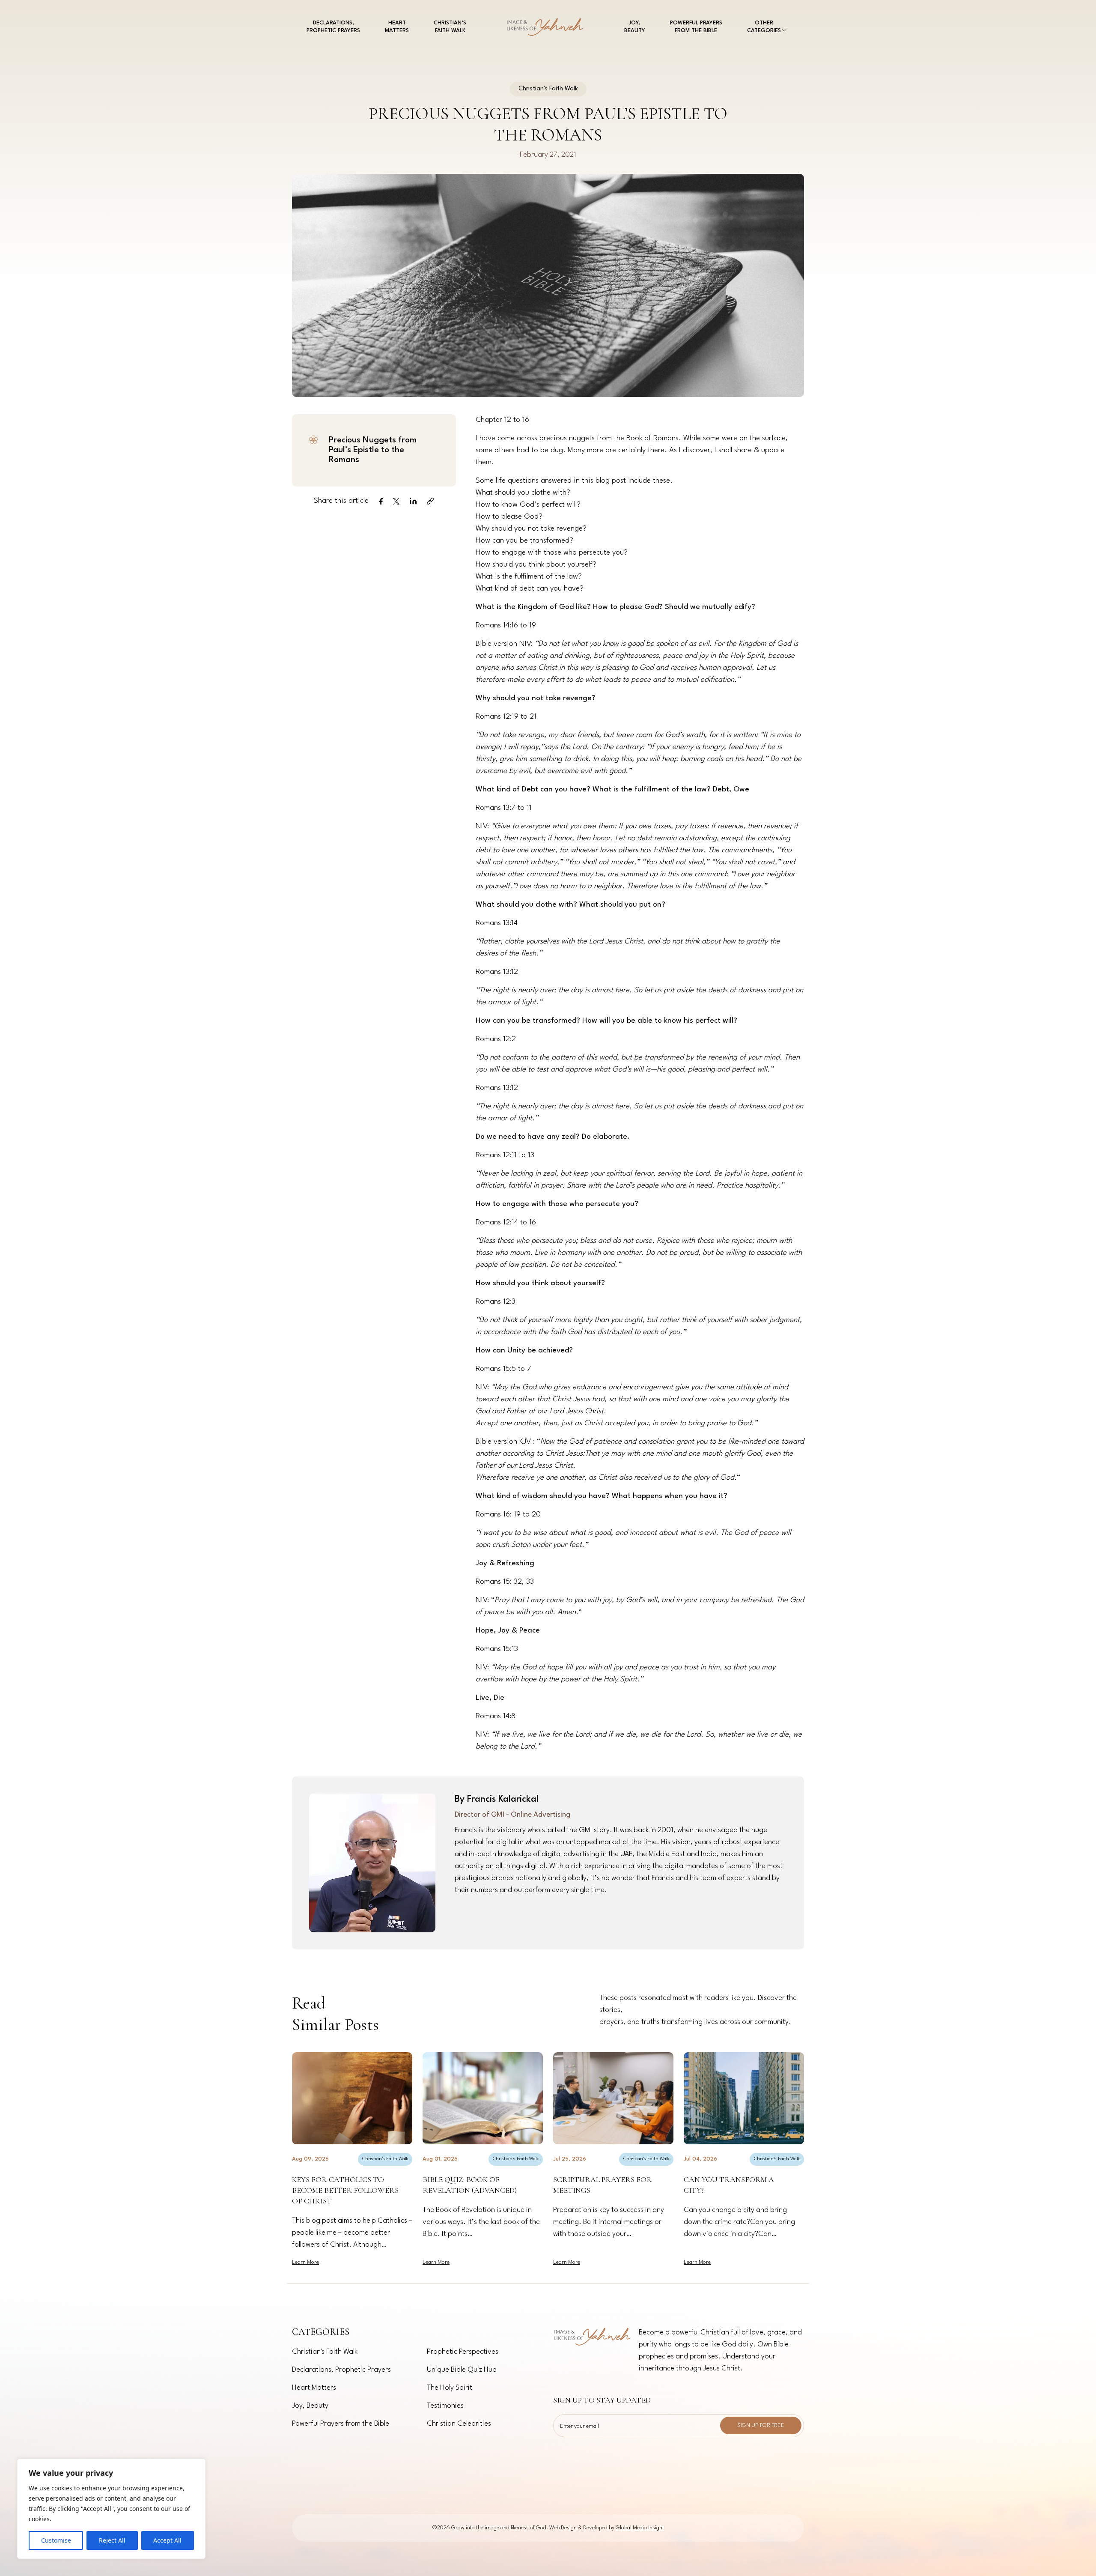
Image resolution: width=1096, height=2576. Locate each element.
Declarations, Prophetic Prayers (341, 2370)
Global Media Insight (640, 2528)
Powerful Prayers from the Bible (696, 27)
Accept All (167, 2540)
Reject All (112, 2540)
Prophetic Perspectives (463, 2352)
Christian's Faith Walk (385, 2159)
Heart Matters (397, 27)
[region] (111, 2509)
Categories (321, 2332)
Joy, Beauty (635, 27)
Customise (56, 2540)
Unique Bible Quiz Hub (462, 2370)
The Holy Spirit (450, 2388)
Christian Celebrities (459, 2424)
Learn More (305, 2262)
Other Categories (764, 27)
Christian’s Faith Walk (450, 27)
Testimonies (445, 2406)
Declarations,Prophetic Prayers (333, 27)
